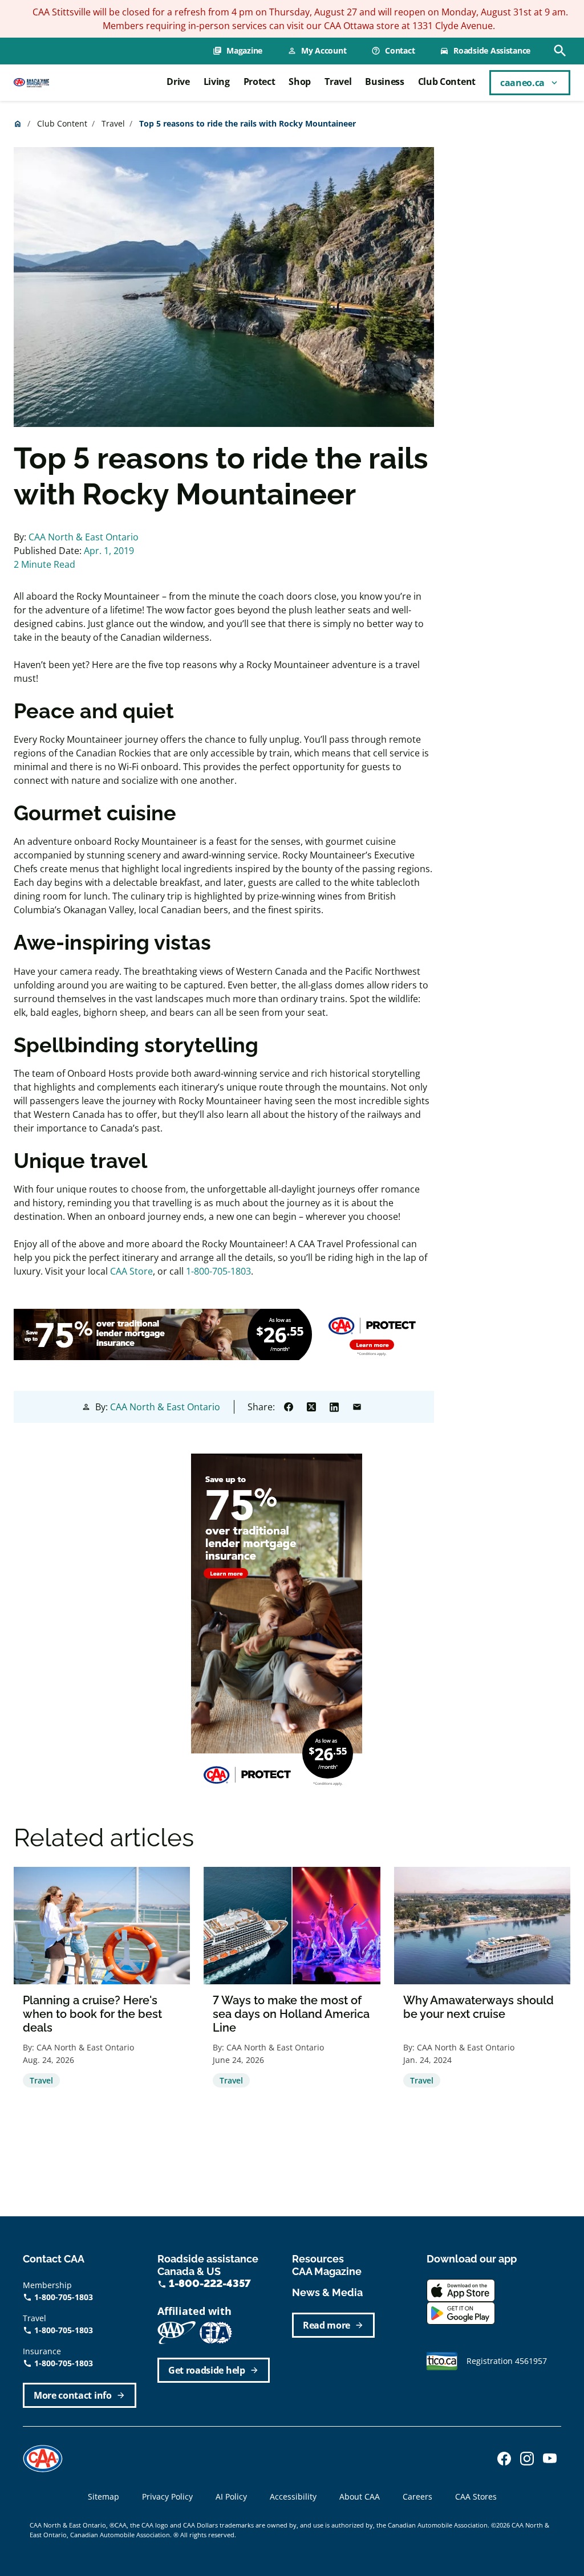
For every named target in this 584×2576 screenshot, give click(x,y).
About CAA (360, 2496)
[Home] (31, 82)
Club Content (447, 82)
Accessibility (293, 2496)
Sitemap (104, 2496)
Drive (178, 82)
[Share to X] (311, 1407)
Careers (417, 2496)
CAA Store (131, 1271)
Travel (338, 82)
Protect (259, 82)
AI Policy (231, 2496)
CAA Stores (476, 2496)
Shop (300, 82)
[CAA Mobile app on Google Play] (461, 2312)
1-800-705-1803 (218, 1271)
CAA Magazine (327, 2271)
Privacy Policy (167, 2496)
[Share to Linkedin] (334, 1407)
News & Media (327, 2292)
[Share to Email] (357, 1407)
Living (217, 82)
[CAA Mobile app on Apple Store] (461, 2289)
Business (384, 82)
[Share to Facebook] (289, 1407)
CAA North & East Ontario (84, 537)
